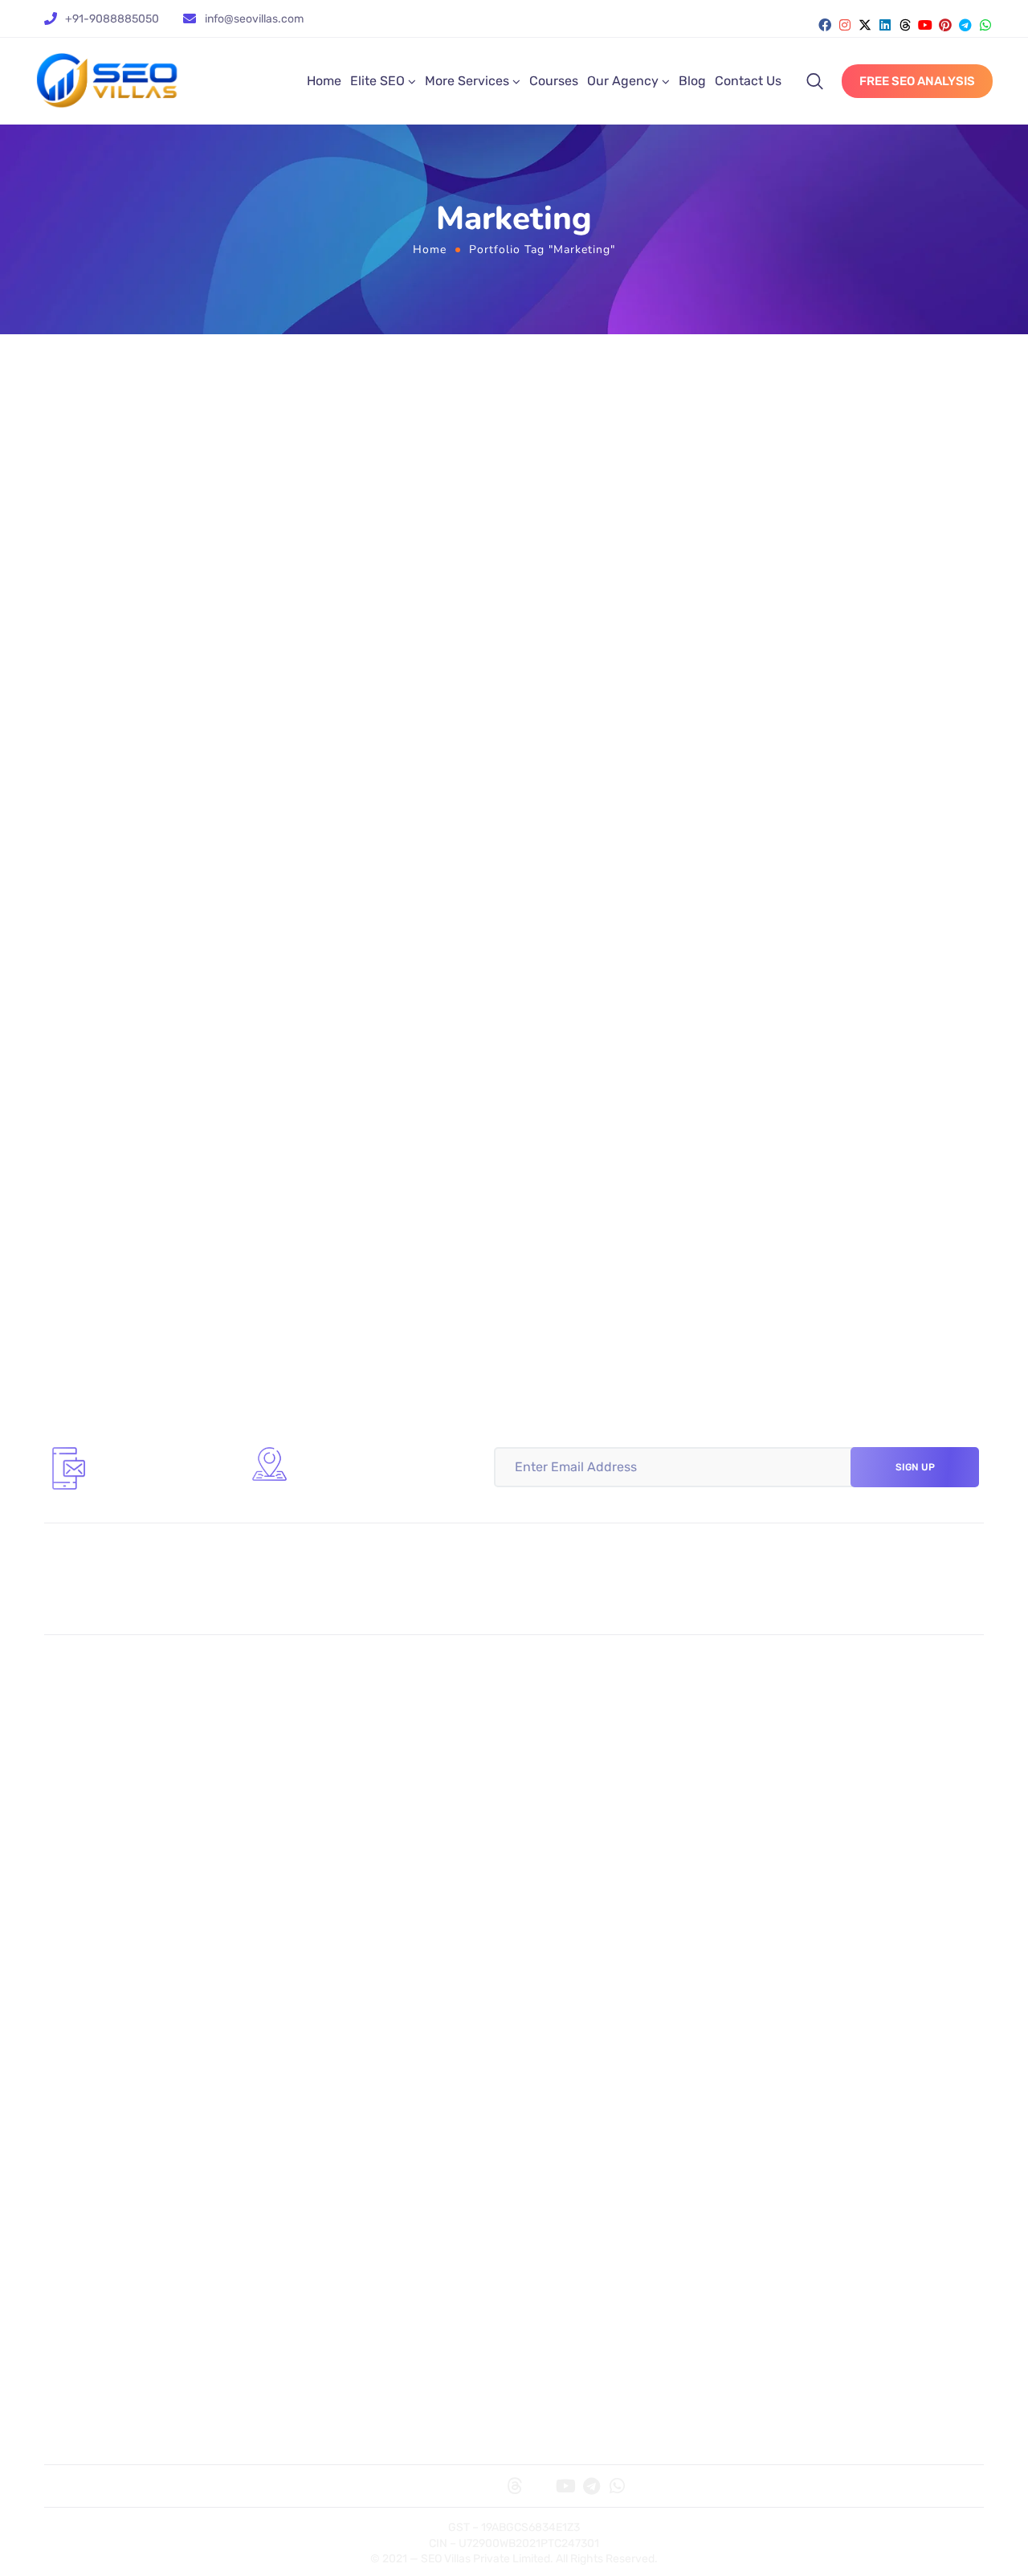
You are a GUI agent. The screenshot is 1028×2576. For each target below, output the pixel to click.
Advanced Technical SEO (363, 1742)
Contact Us (748, 81)
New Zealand (799, 2330)
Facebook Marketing (349, 1816)
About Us (83, 2427)
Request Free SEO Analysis (838, 1887)
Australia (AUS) (569, 2259)
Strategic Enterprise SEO (127, 1742)
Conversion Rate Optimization (611, 1887)
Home (324, 81)
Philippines (88, 2306)
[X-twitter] (865, 25)
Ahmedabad (91, 2108)
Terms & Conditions (816, 2403)
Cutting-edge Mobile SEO (364, 1695)
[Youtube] (925, 25)
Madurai (315, 2108)
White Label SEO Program (834, 1742)
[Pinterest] (945, 25)
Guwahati (553, 2132)
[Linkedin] (885, 25)
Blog (692, 81)
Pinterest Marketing (112, 1887)
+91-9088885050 (112, 19)
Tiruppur (786, 2157)
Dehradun (790, 2014)
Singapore (86, 2283)
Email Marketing (807, 1864)
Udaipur (784, 2132)
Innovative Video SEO (587, 1695)
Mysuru (78, 2180)
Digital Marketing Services (366, 2403)
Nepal (73, 2330)
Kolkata (77, 1966)
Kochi (542, 2038)
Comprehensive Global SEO (604, 1742)
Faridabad (790, 1966)
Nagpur (313, 2157)
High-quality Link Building (367, 1719)
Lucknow (82, 2038)
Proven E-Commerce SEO (599, 1719)
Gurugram (320, 1966)
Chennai (316, 2061)
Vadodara (553, 2085)
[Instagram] (845, 25)
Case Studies (563, 2403)
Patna (73, 2014)
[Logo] (107, 81)
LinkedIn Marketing (346, 1887)
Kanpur (312, 2180)
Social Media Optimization (130, 1840)
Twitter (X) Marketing (351, 1864)
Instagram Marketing (351, 1840)
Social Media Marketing (122, 1816)
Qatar (307, 2330)
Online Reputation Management (617, 1864)
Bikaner (783, 2180)
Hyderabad (558, 2014)
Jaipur (780, 2061)
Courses (554, 81)
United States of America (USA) (145, 2259)
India (540, 2330)
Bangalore (555, 1989)
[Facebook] (825, 25)
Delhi (306, 1989)
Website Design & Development (615, 1816)
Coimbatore (90, 2157)
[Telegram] (965, 25)
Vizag (307, 2132)
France (546, 2306)
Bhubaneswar (802, 1989)
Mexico (546, 2283)
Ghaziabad (87, 2085)
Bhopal (781, 2085)
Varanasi (551, 2157)
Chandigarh (795, 2038)
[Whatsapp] (985, 25)
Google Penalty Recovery (833, 1695)
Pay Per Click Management (838, 1816)
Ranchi (546, 1966)
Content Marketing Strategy (606, 1840)
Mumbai (314, 2014)
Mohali (545, 2061)
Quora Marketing (104, 1864)
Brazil (777, 2306)
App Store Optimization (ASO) (845, 1719)
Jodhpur (786, 2108)
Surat (72, 2132)
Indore (310, 2085)
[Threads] (905, 25)
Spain (308, 2283)
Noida (73, 2061)
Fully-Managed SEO (113, 1695)
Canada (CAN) (802, 2259)
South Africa (327, 2306)
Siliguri (76, 1989)
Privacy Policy (802, 2427)
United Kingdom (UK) (351, 2259)
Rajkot (544, 2108)
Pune (306, 2038)
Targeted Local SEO (112, 1719)
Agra (540, 2180)
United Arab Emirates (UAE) (840, 2283)
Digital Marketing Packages (369, 2427)
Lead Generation (809, 1840)
